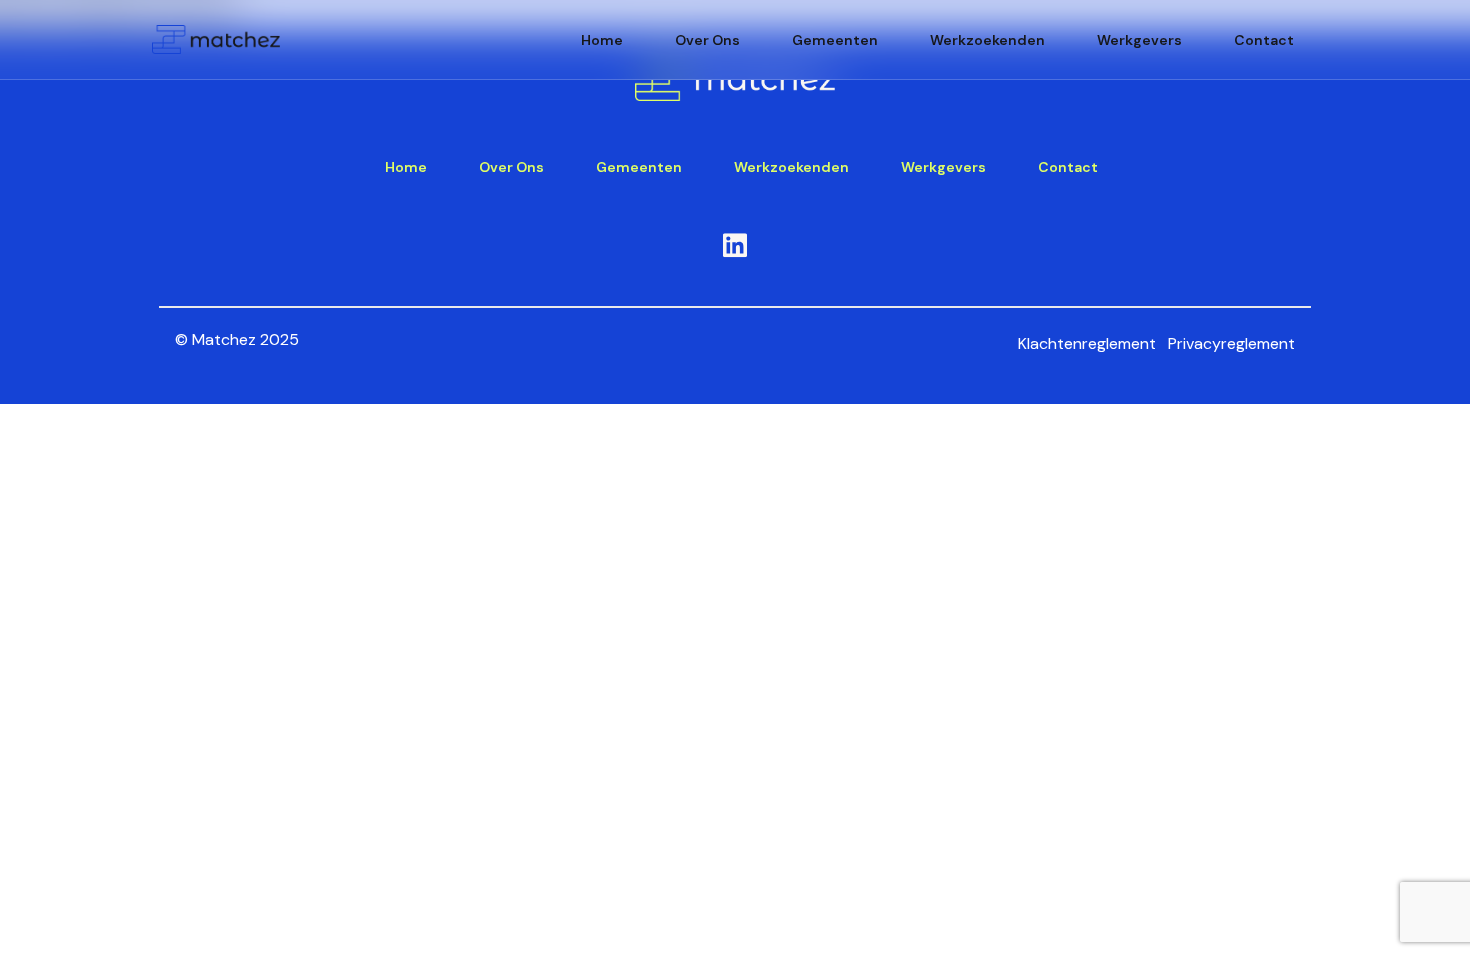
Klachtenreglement (1087, 343)
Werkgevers (1139, 40)
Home (602, 40)
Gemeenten (835, 40)
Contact (1264, 40)
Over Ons (707, 40)
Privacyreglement (1231, 343)
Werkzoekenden (987, 40)
